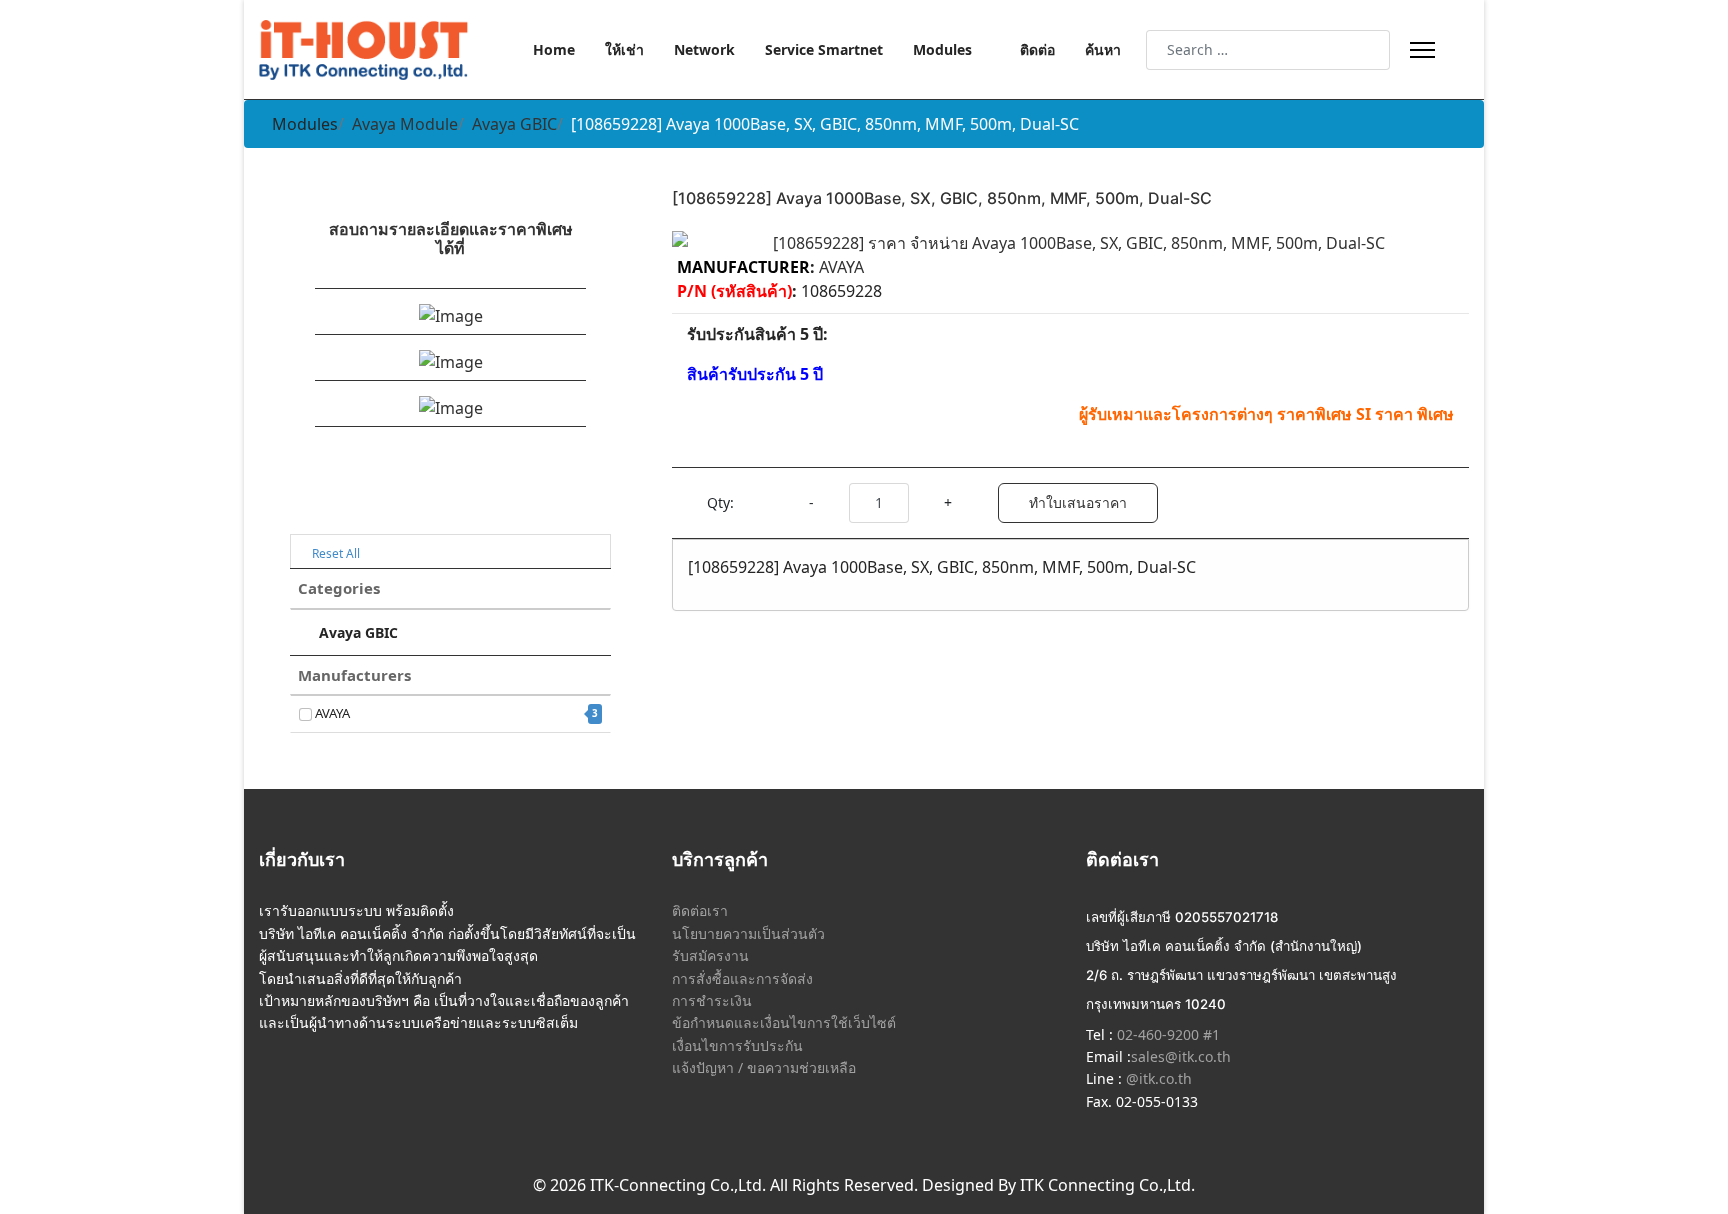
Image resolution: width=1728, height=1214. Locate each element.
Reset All (334, 553)
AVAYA (455, 713)
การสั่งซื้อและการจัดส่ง (742, 978)
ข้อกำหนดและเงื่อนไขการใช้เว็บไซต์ (784, 1022)
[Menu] (1422, 50)
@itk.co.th (1157, 1078)
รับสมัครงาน (710, 955)
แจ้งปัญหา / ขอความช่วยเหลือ (764, 1067)
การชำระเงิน (712, 1000)
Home (554, 49)
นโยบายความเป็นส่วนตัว (748, 933)
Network (704, 49)
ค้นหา (1103, 49)
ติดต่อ (1037, 49)
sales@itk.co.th (1181, 1056)
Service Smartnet (824, 49)
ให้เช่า (624, 49)
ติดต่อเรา (700, 910)
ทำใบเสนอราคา (1078, 502)
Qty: (720, 502)
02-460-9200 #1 (1166, 1034)
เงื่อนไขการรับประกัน (737, 1045)
